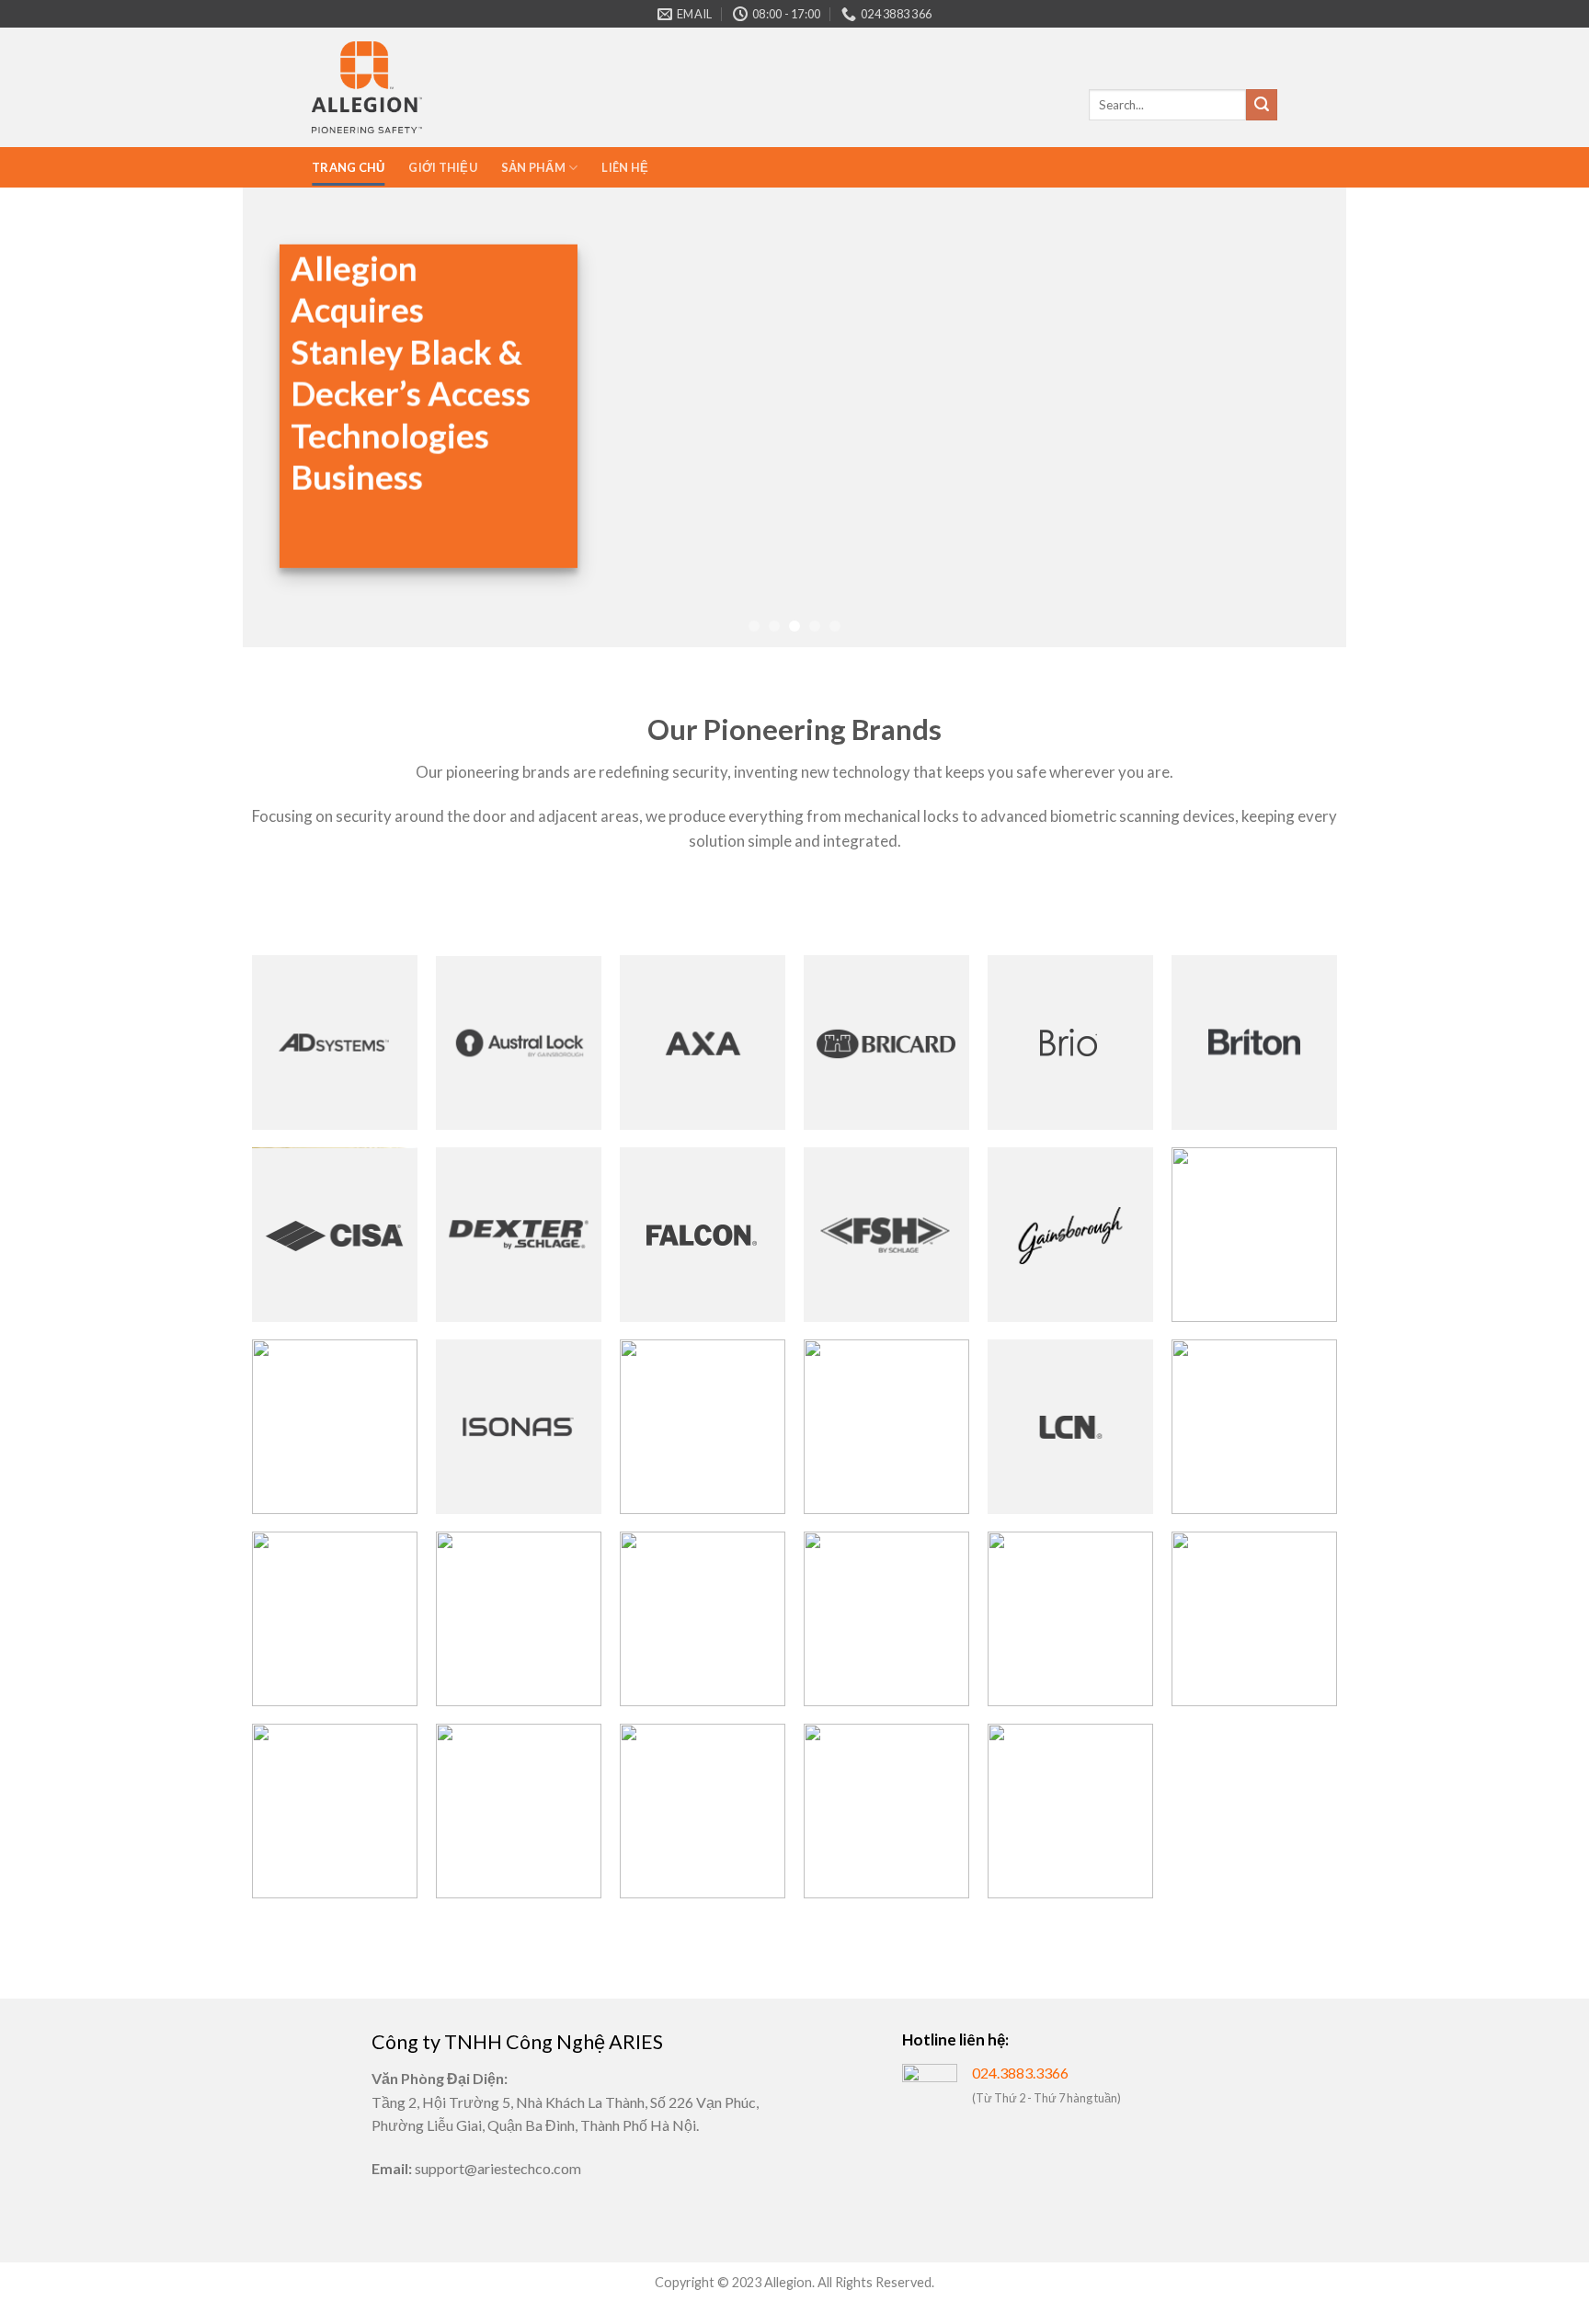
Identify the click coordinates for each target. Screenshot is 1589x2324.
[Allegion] (367, 87)
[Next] (1301, 417)
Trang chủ (348, 167)
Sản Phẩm (533, 167)
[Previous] (288, 417)
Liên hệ (625, 167)
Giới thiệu (443, 167)
